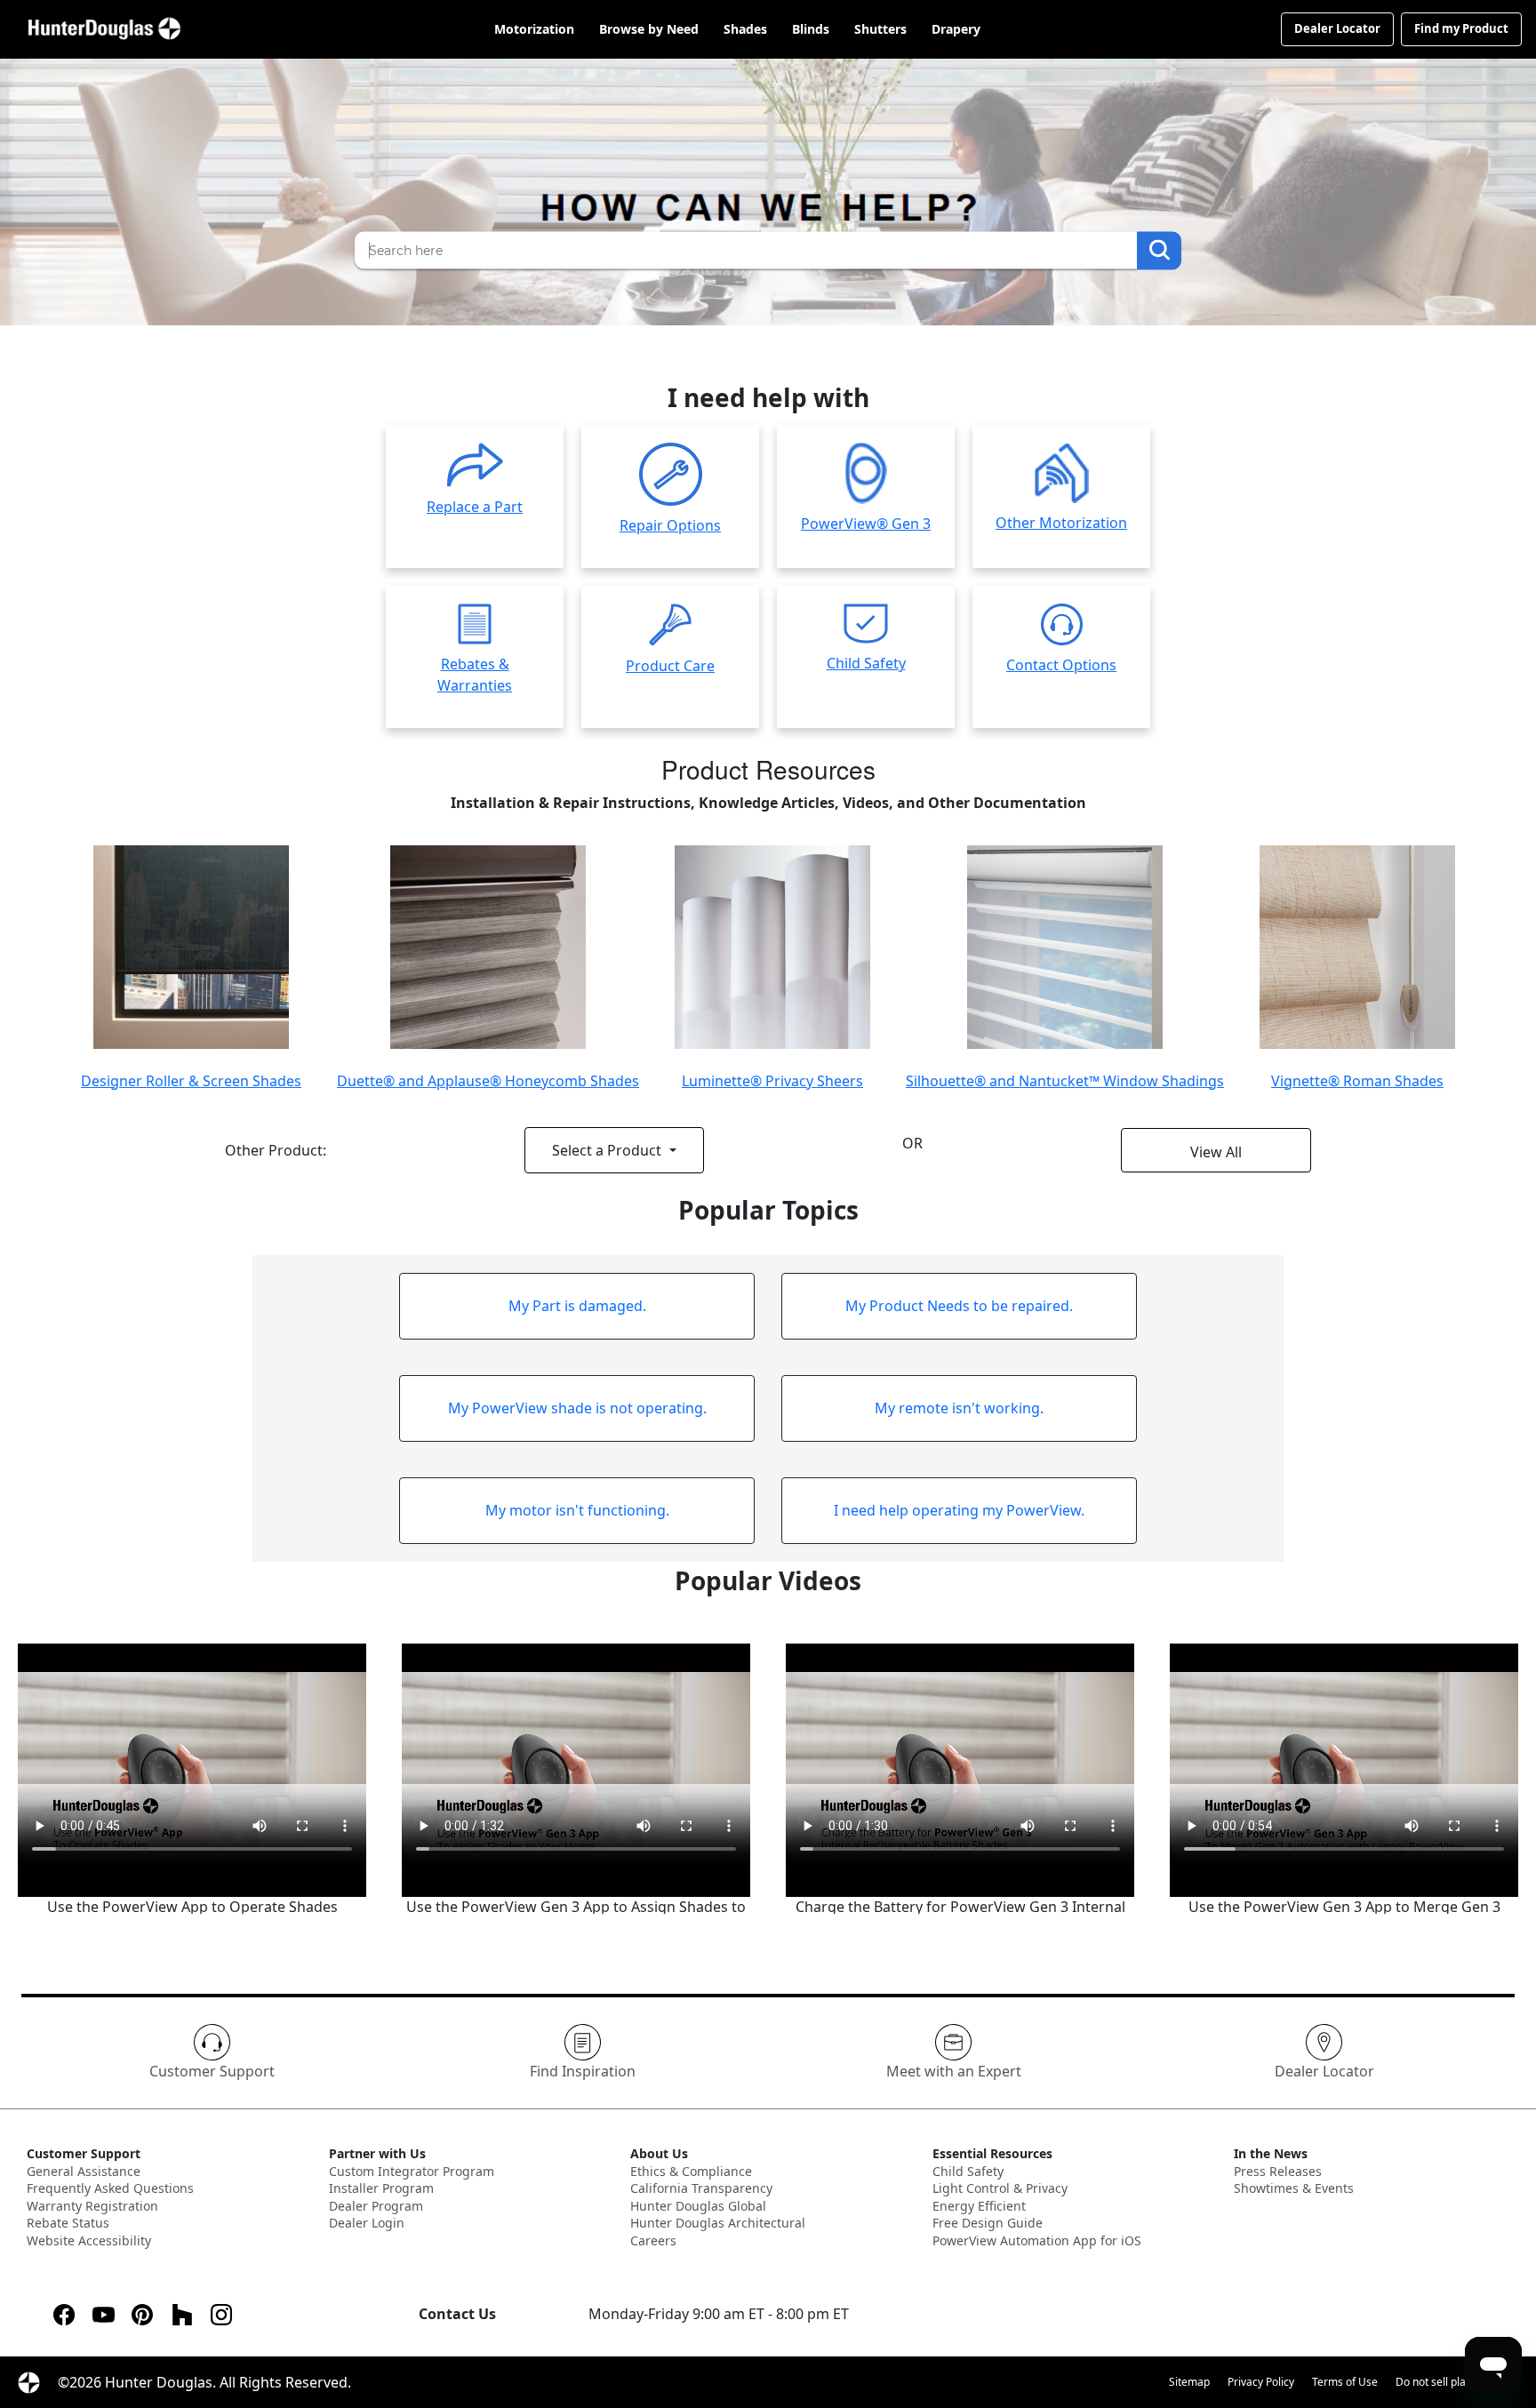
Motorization (534, 30)
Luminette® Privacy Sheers (772, 1081)
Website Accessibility (89, 2240)
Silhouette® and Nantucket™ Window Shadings (1065, 1081)
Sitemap (1189, 2382)
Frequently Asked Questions (110, 2188)
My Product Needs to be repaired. (959, 1306)
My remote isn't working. (959, 1408)
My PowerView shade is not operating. (577, 1408)
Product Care (670, 666)
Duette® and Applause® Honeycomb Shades (488, 1081)
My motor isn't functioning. (577, 1510)
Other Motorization (1061, 523)
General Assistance (84, 2171)
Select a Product (608, 1150)
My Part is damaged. (577, 1306)
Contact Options (1061, 665)
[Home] (104, 29)
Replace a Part (475, 507)
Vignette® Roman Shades (1357, 1081)
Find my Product (1461, 28)
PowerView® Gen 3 (866, 524)
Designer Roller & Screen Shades (191, 1081)
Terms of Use (1345, 2382)
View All (1216, 1152)
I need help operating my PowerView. (959, 1510)
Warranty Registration (92, 2206)
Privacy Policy (1261, 2382)
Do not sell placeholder (1452, 2382)
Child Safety (866, 663)
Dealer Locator (1337, 28)
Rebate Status (68, 2223)
